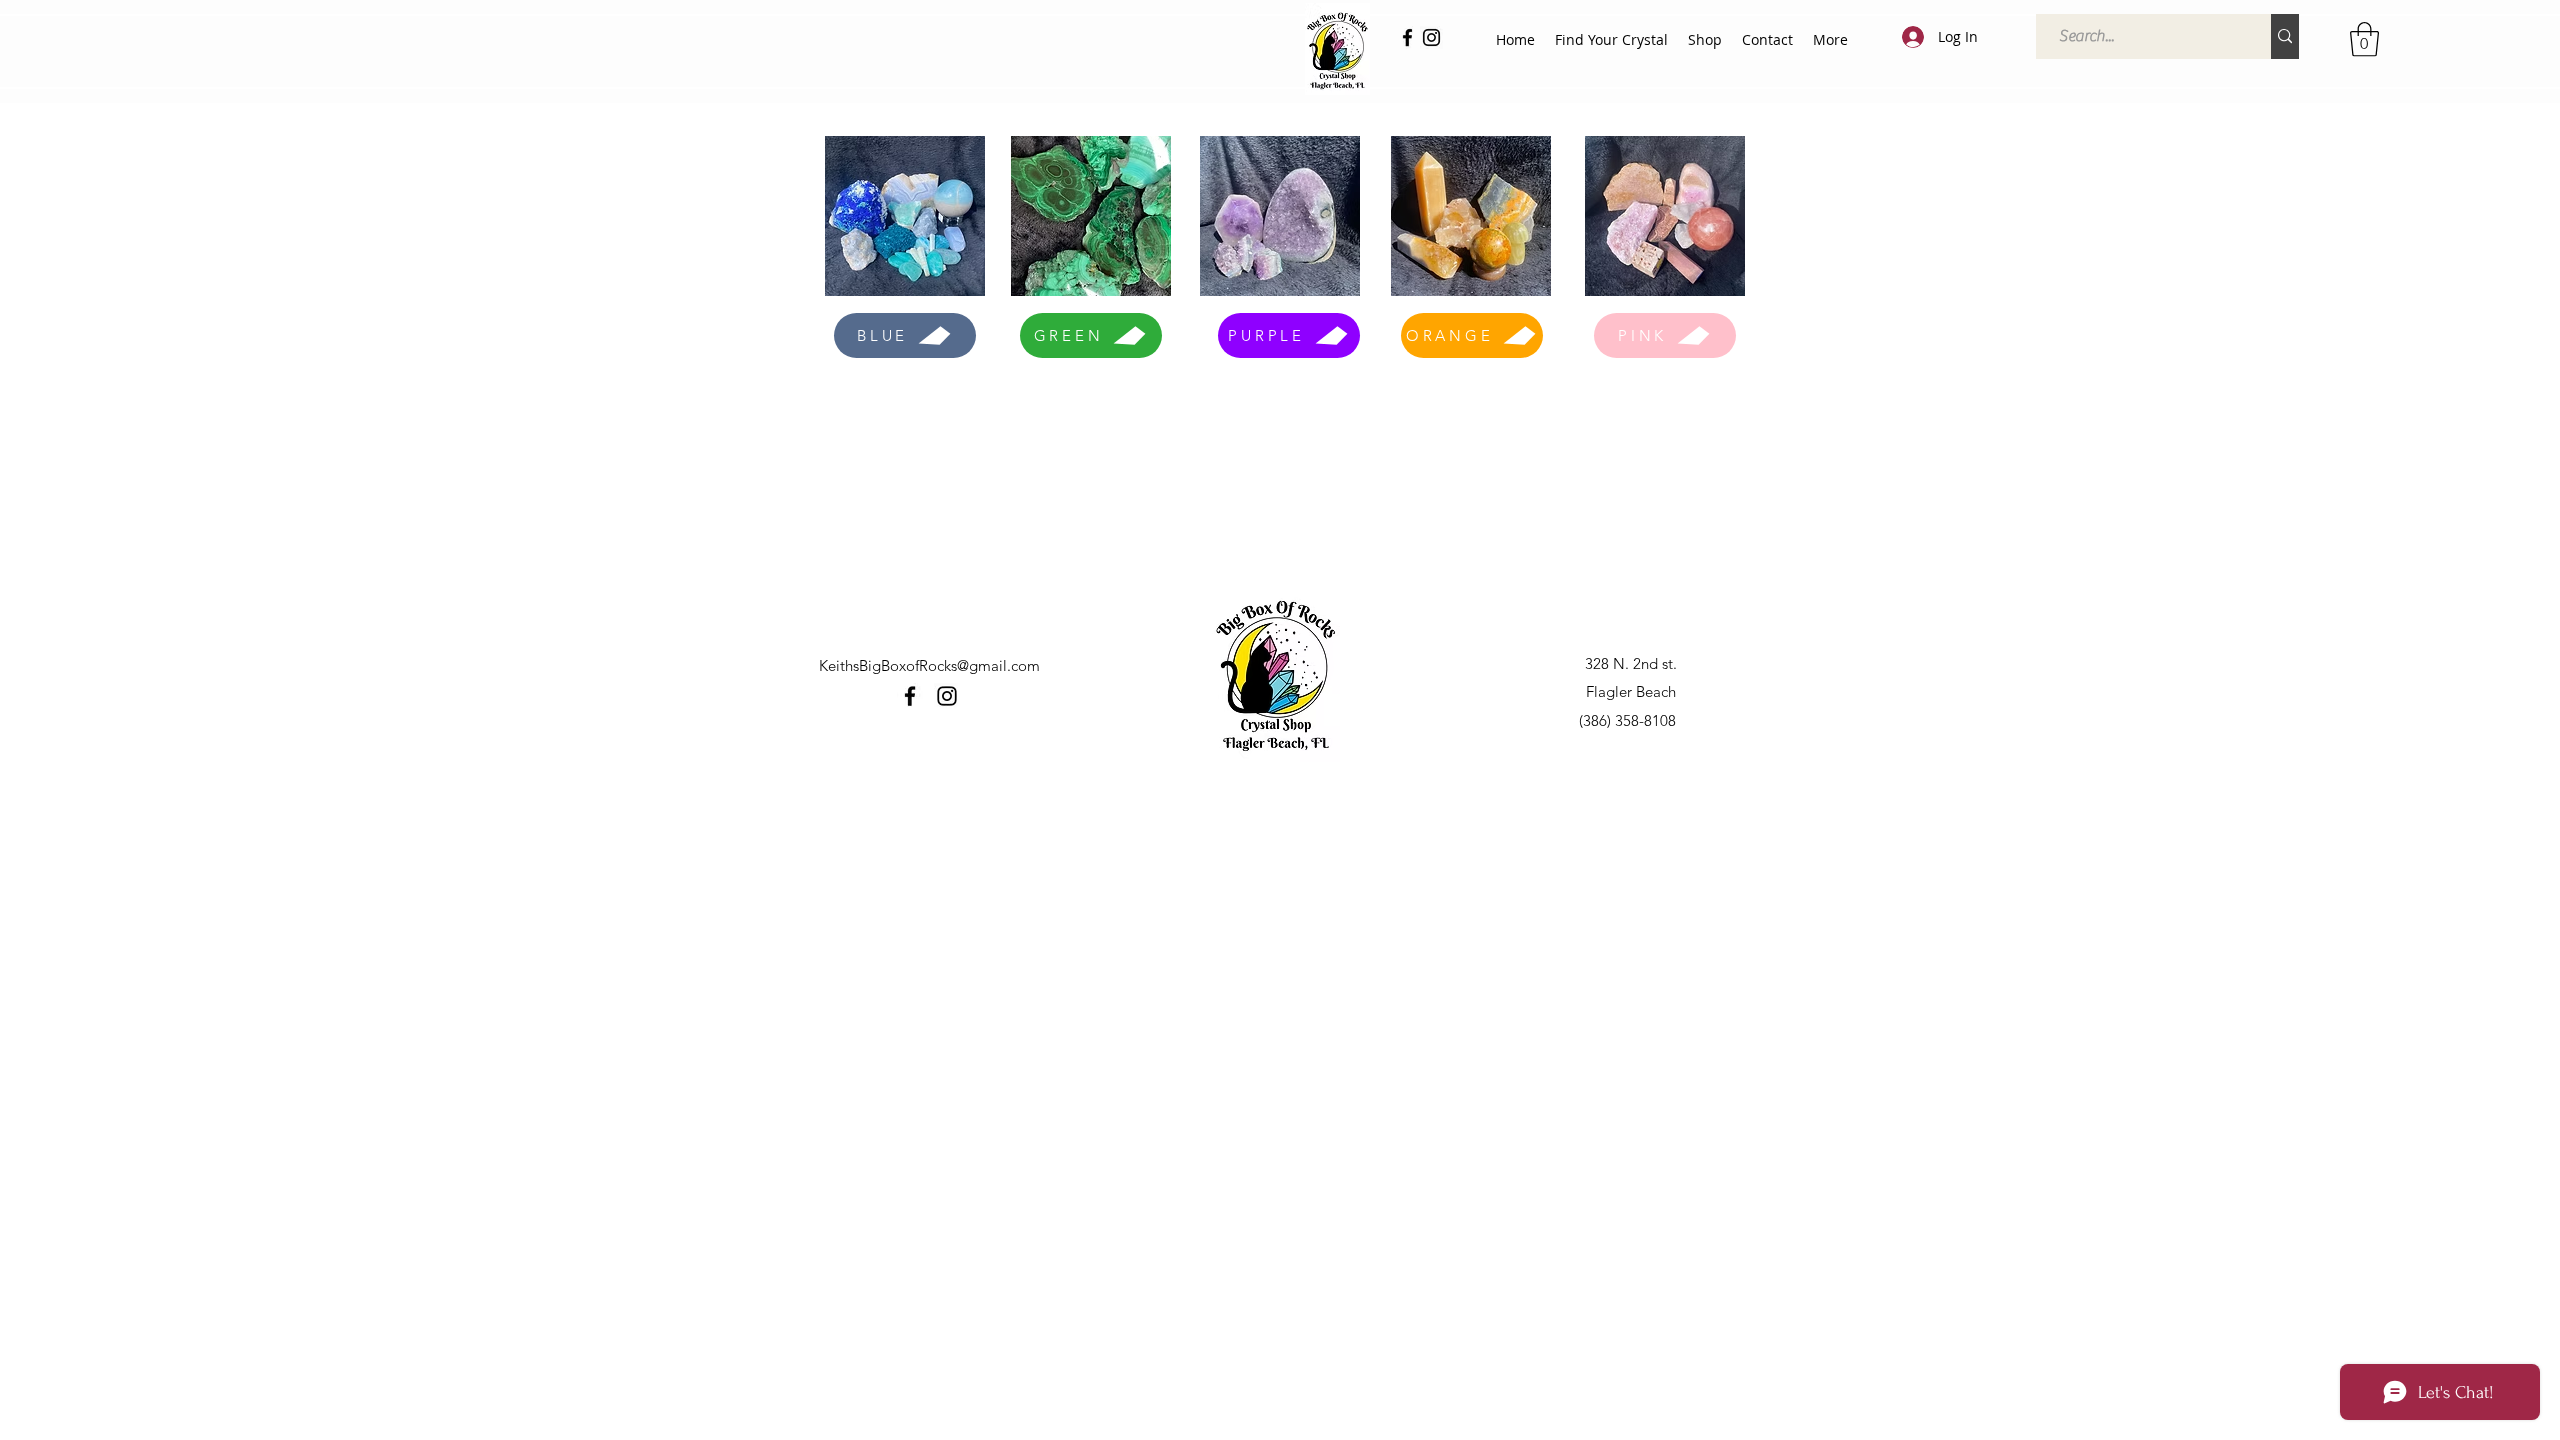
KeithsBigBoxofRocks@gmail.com (929, 665)
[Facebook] (1407, 37)
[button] (2364, 39)
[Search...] (2285, 36)
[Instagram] (1431, 37)
